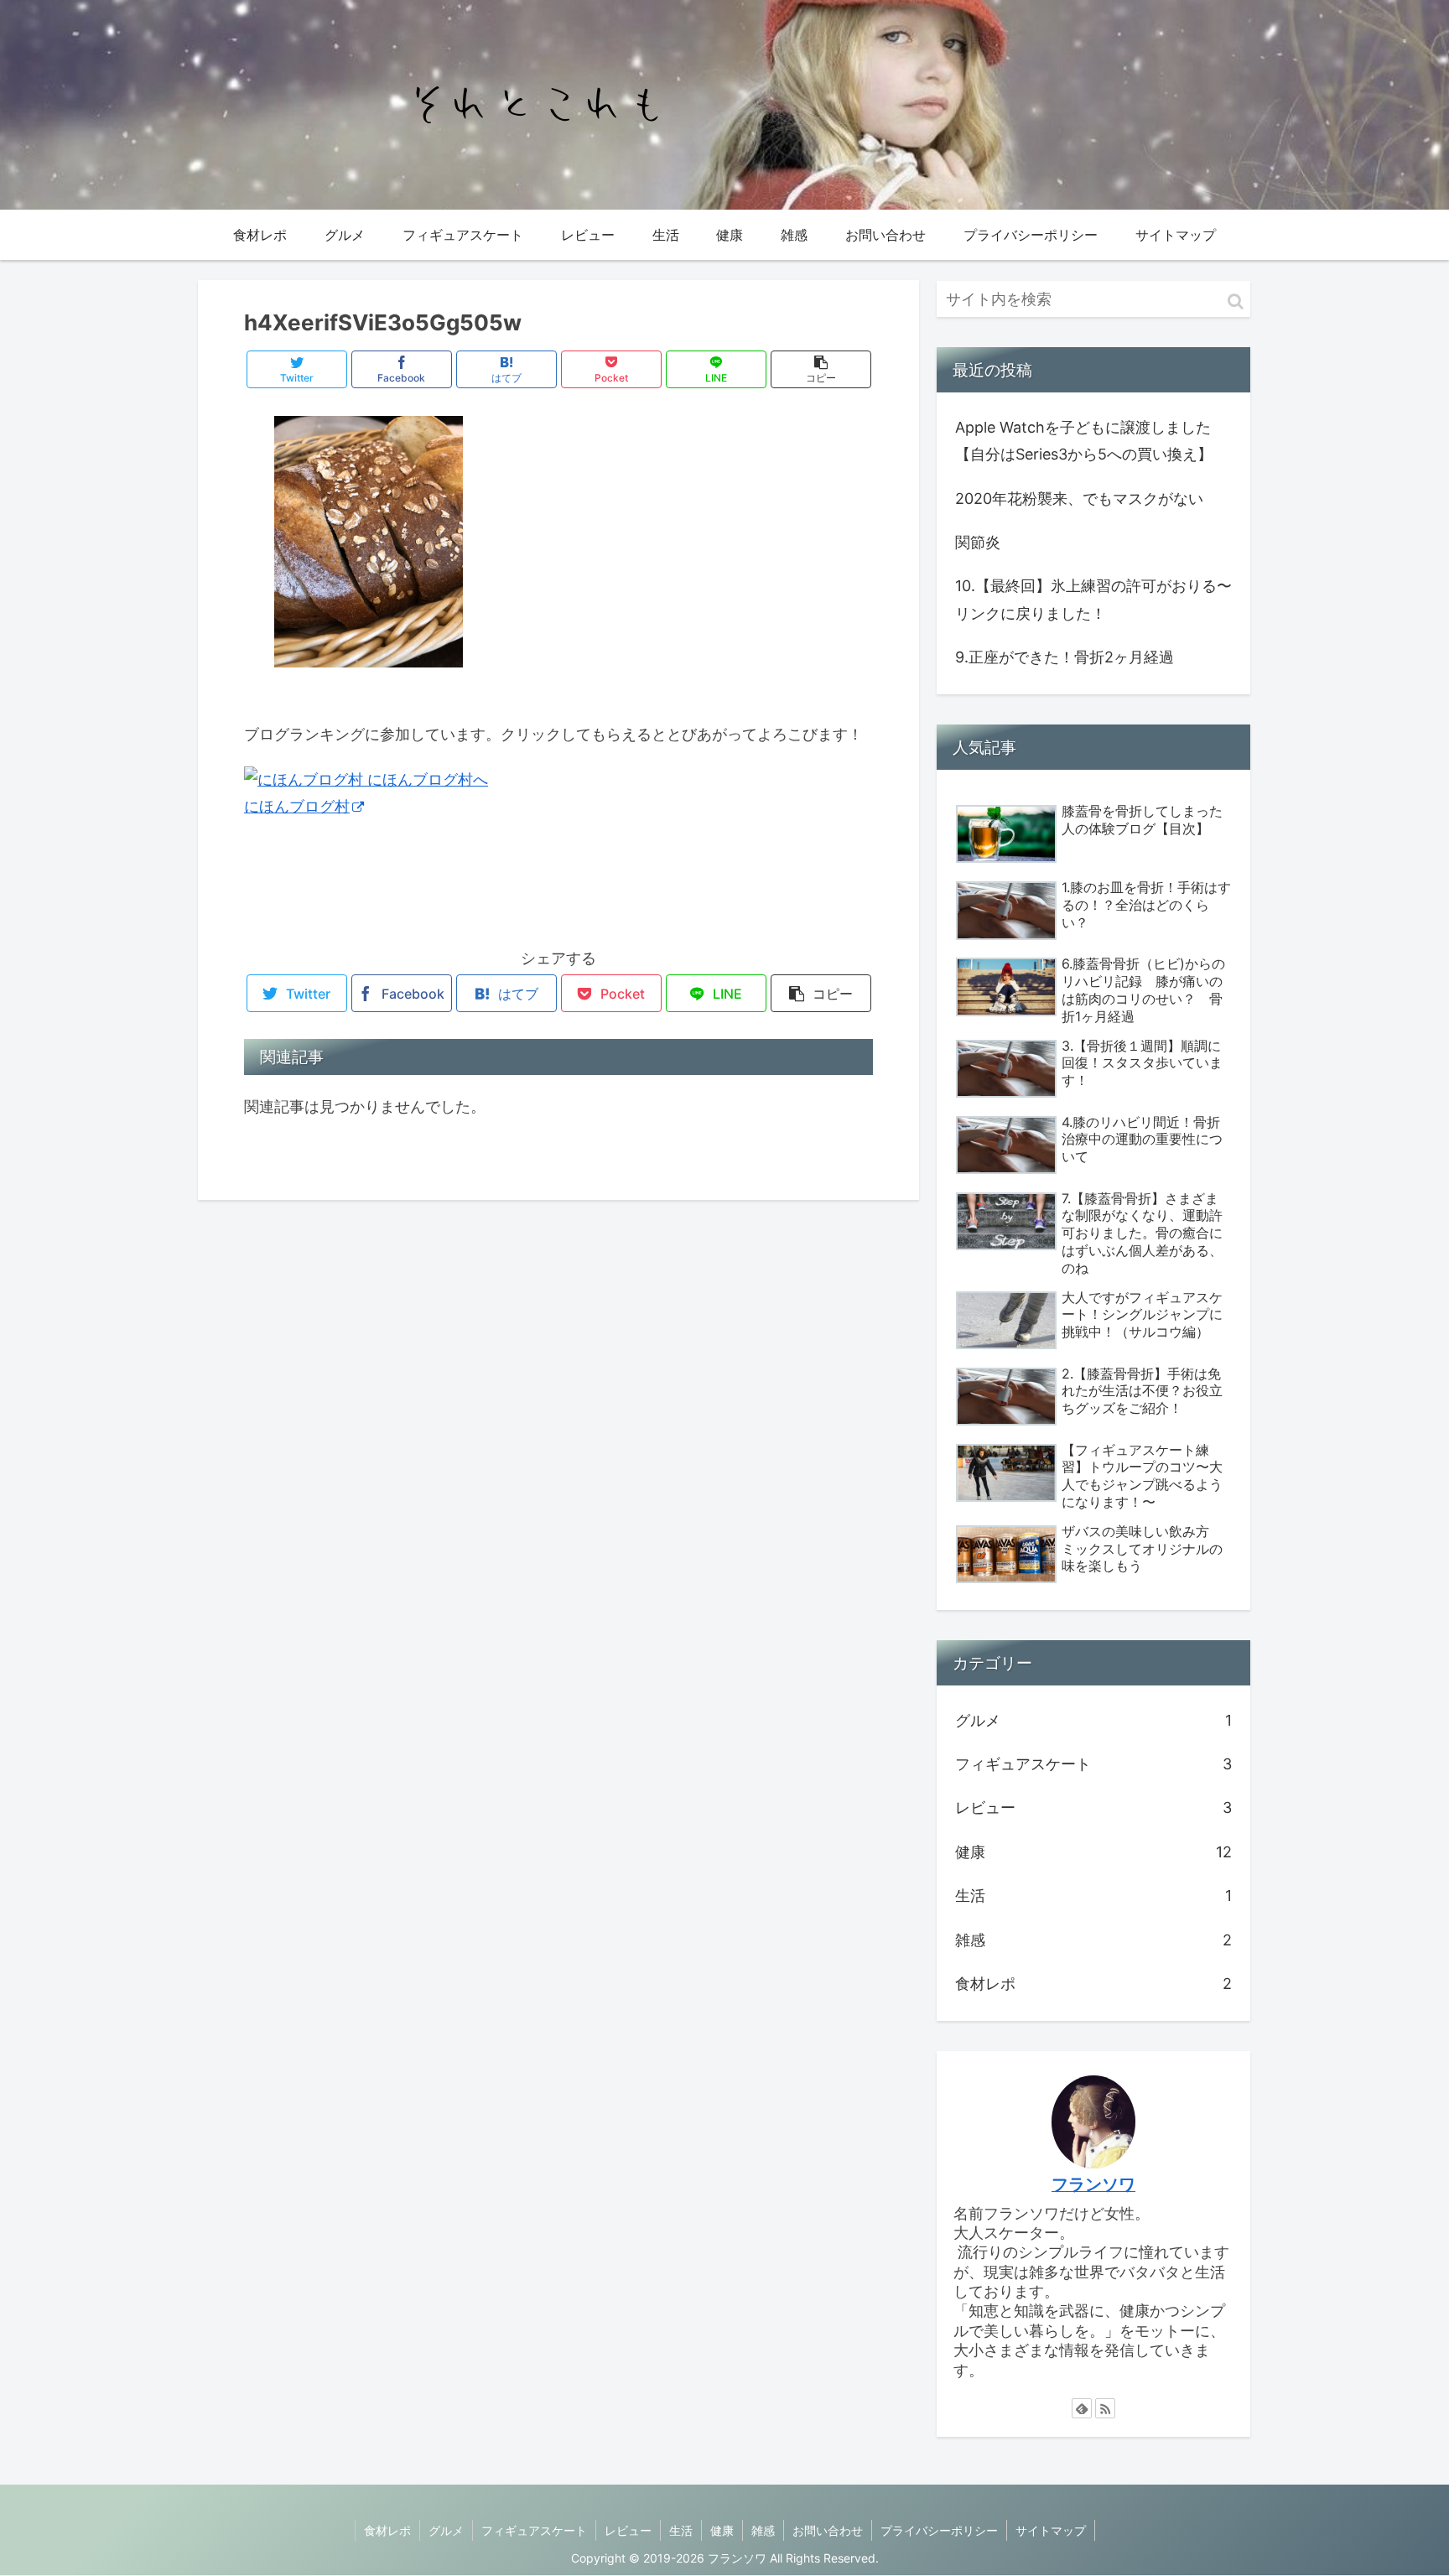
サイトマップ (1051, 2530)
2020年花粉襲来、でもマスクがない (1079, 499)
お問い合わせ (828, 2530)
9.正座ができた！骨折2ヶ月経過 (1065, 657)
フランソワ (1093, 2184)
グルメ (1093, 1720)
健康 (1093, 1852)
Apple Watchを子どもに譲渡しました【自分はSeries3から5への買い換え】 (1084, 441)
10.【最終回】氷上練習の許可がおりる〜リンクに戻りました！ (1093, 599)
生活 (1093, 1896)
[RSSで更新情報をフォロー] (1105, 2408)
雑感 (1093, 1940)
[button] (1236, 301)
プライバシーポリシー (939, 2530)
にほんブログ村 (297, 806)
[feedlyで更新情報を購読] (1082, 2408)
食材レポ (1093, 1984)
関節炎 (978, 542)
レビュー (1093, 1807)
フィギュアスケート (1093, 1764)
